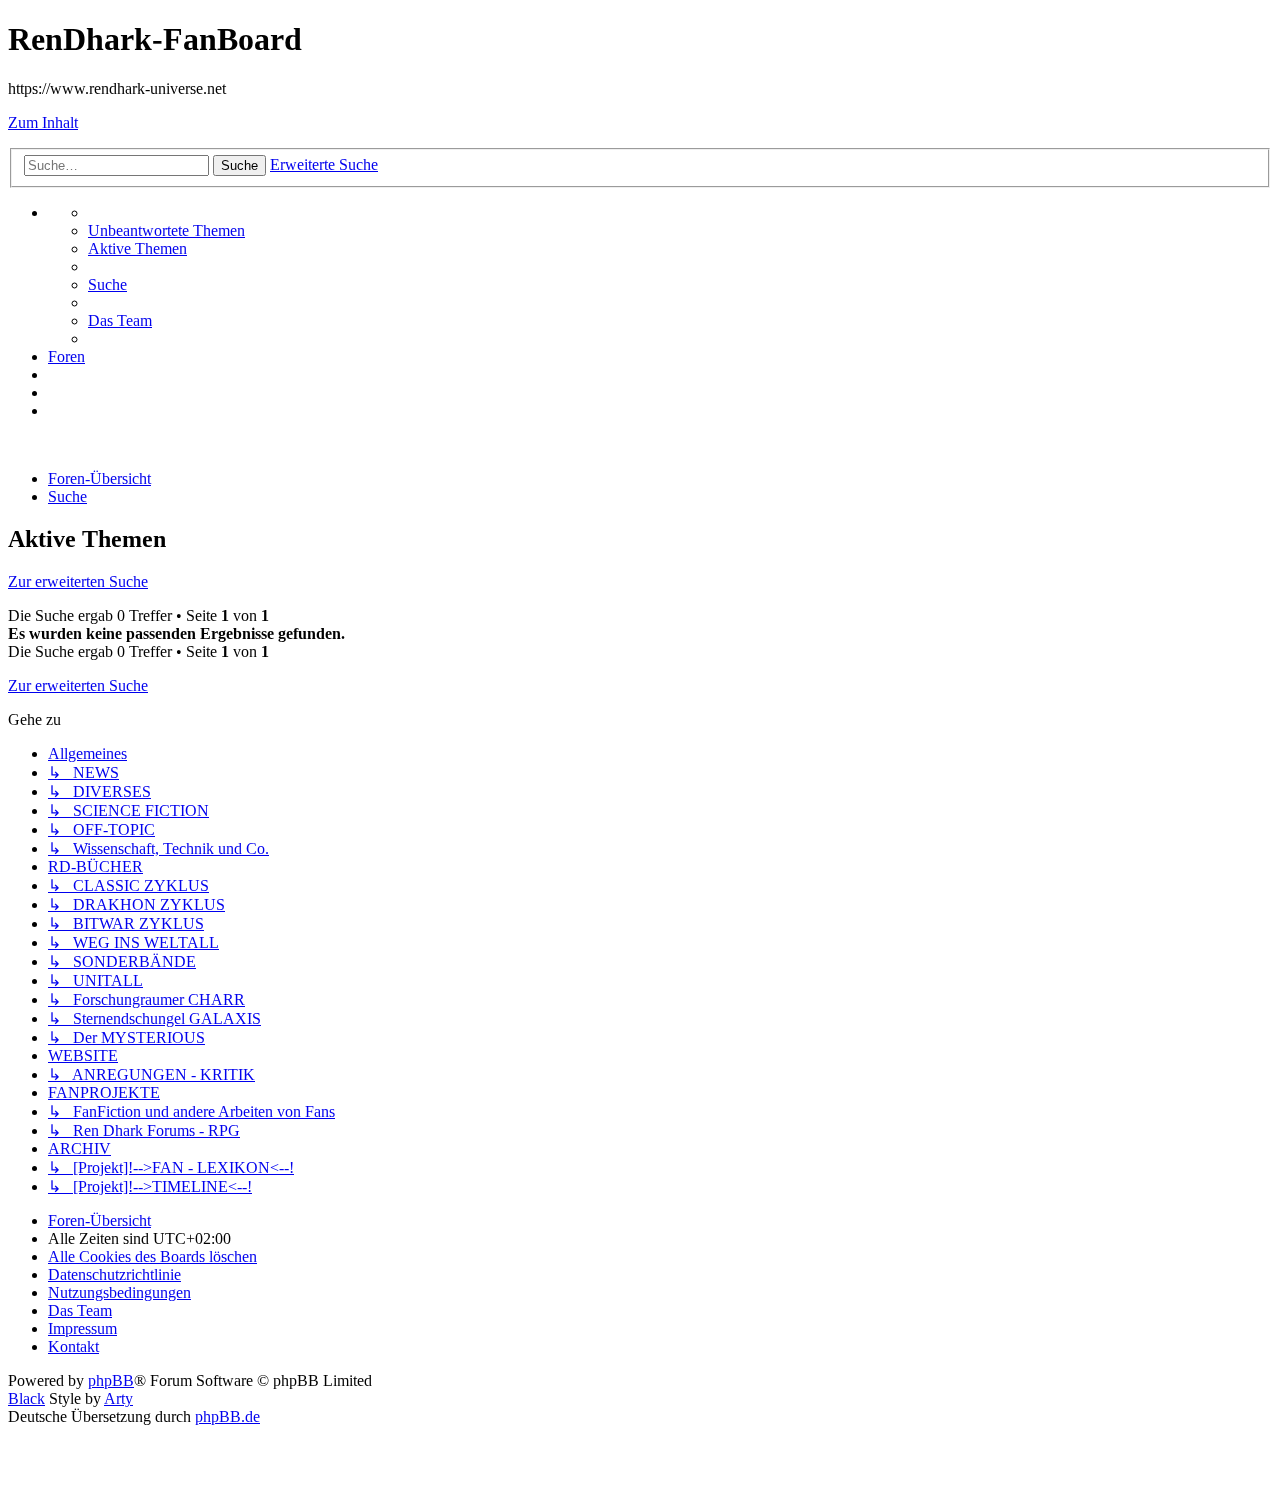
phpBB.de (227, 1416)
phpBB (111, 1380)
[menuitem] (166, 230)
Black (26, 1398)
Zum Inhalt (43, 122)
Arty (118, 1398)
